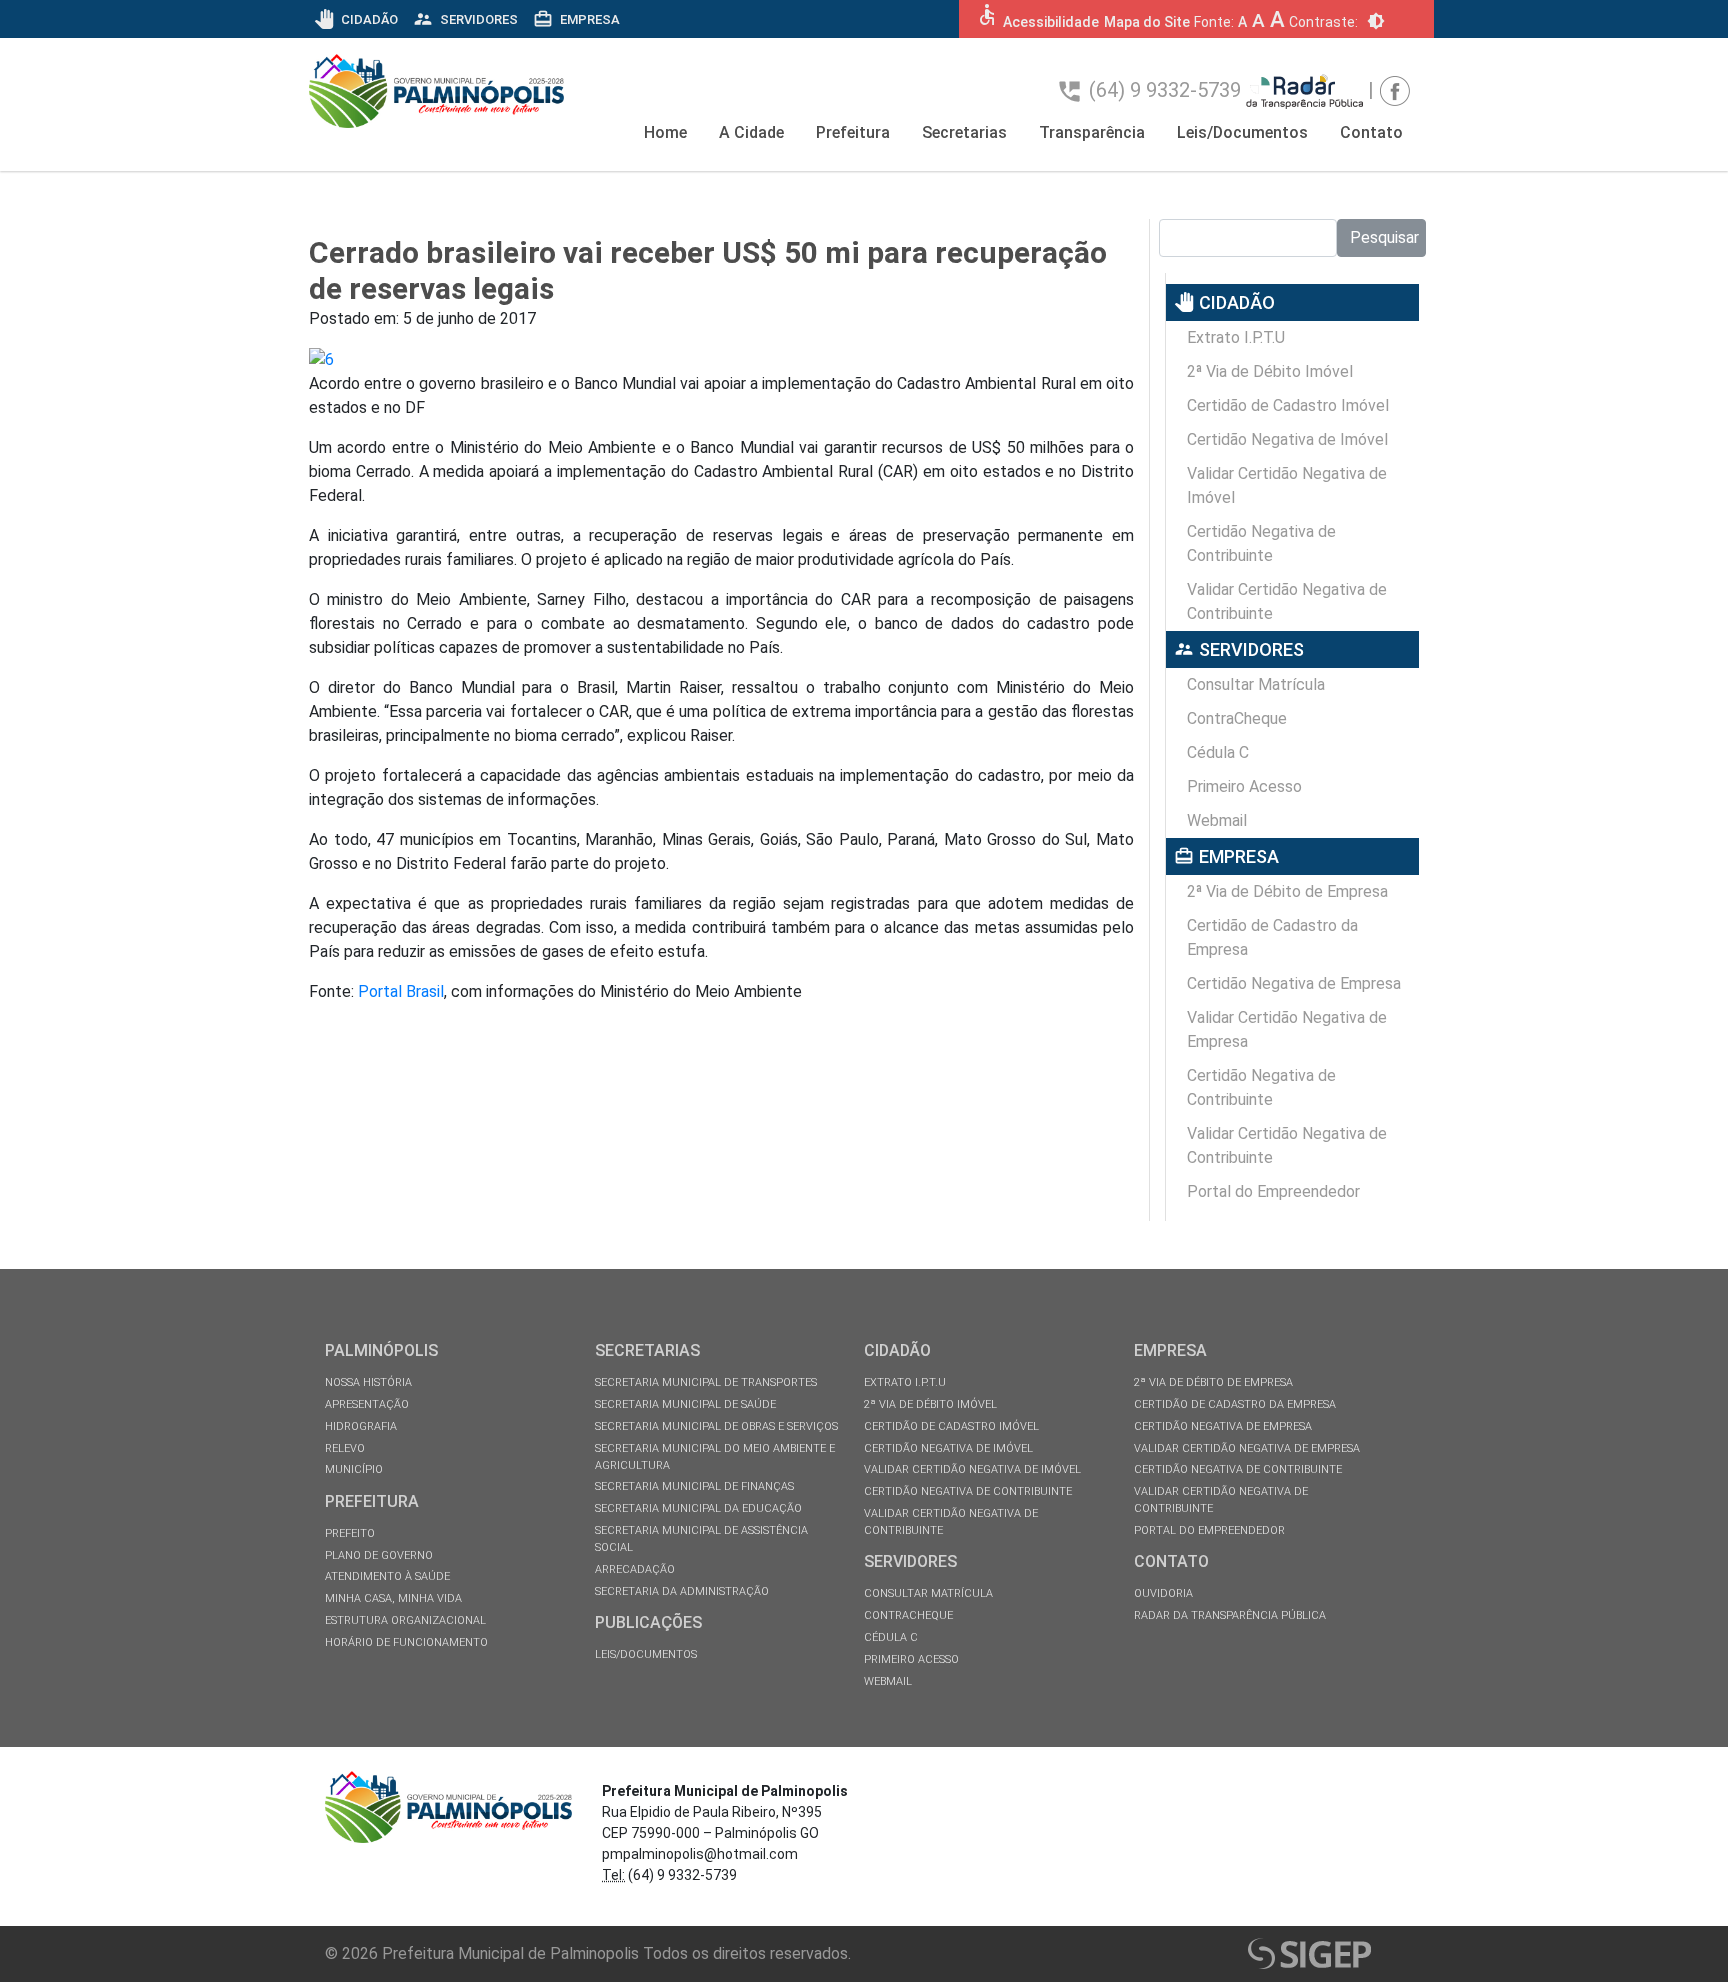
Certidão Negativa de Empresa (1294, 983)
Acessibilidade (1051, 22)
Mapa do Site (1147, 22)
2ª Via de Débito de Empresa (1287, 891)
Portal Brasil (401, 991)
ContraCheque (1237, 718)
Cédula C (1218, 752)
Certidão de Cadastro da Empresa (1272, 937)
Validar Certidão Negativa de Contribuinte (1287, 601)
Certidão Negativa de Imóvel (1287, 439)
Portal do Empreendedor (1273, 1191)
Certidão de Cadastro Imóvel (1288, 405)
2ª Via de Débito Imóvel (1270, 371)
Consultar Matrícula (1256, 684)
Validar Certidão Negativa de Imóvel (1287, 485)
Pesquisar (1384, 237)
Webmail (1217, 820)
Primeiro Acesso (1244, 786)
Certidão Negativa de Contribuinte (1261, 543)
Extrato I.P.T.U (1236, 337)
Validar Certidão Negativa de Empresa (1287, 1029)
